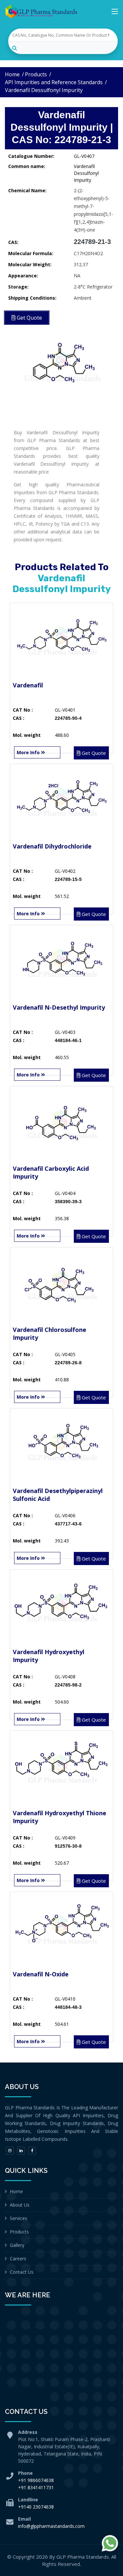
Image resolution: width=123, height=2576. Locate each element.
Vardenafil (28, 685)
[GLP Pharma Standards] (41, 11)
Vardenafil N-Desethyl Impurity (59, 1007)
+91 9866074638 (36, 2480)
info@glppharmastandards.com (51, 2526)
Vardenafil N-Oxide (41, 1974)
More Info (29, 752)
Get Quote (93, 753)
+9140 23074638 (36, 2507)
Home (12, 74)
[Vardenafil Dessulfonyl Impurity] (61, 365)
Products (36, 74)
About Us (20, 2205)
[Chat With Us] (110, 2543)
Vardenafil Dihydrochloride (52, 846)
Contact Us (22, 2272)
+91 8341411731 (36, 2487)
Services (19, 2218)
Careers (18, 2259)
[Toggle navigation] (115, 13)
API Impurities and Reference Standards (54, 82)
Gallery (17, 2245)
